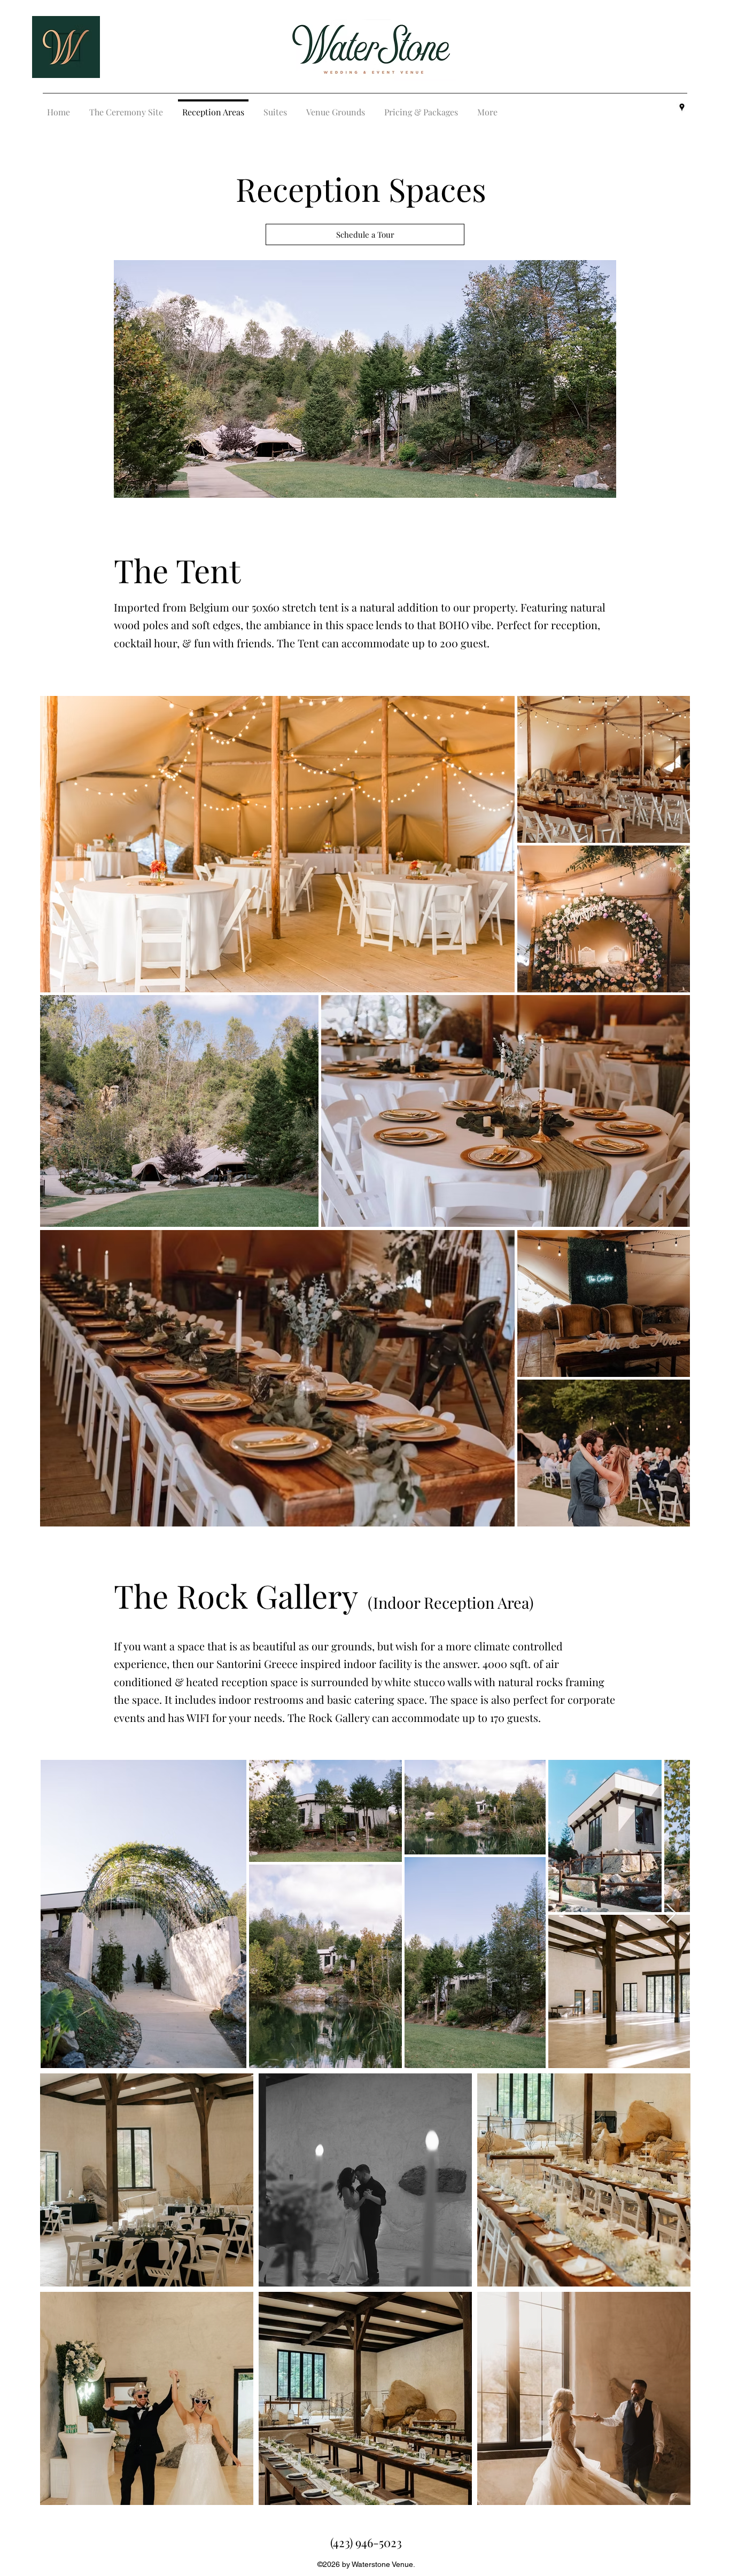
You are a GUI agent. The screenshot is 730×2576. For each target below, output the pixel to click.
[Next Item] (671, 1914)
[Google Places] (682, 107)
